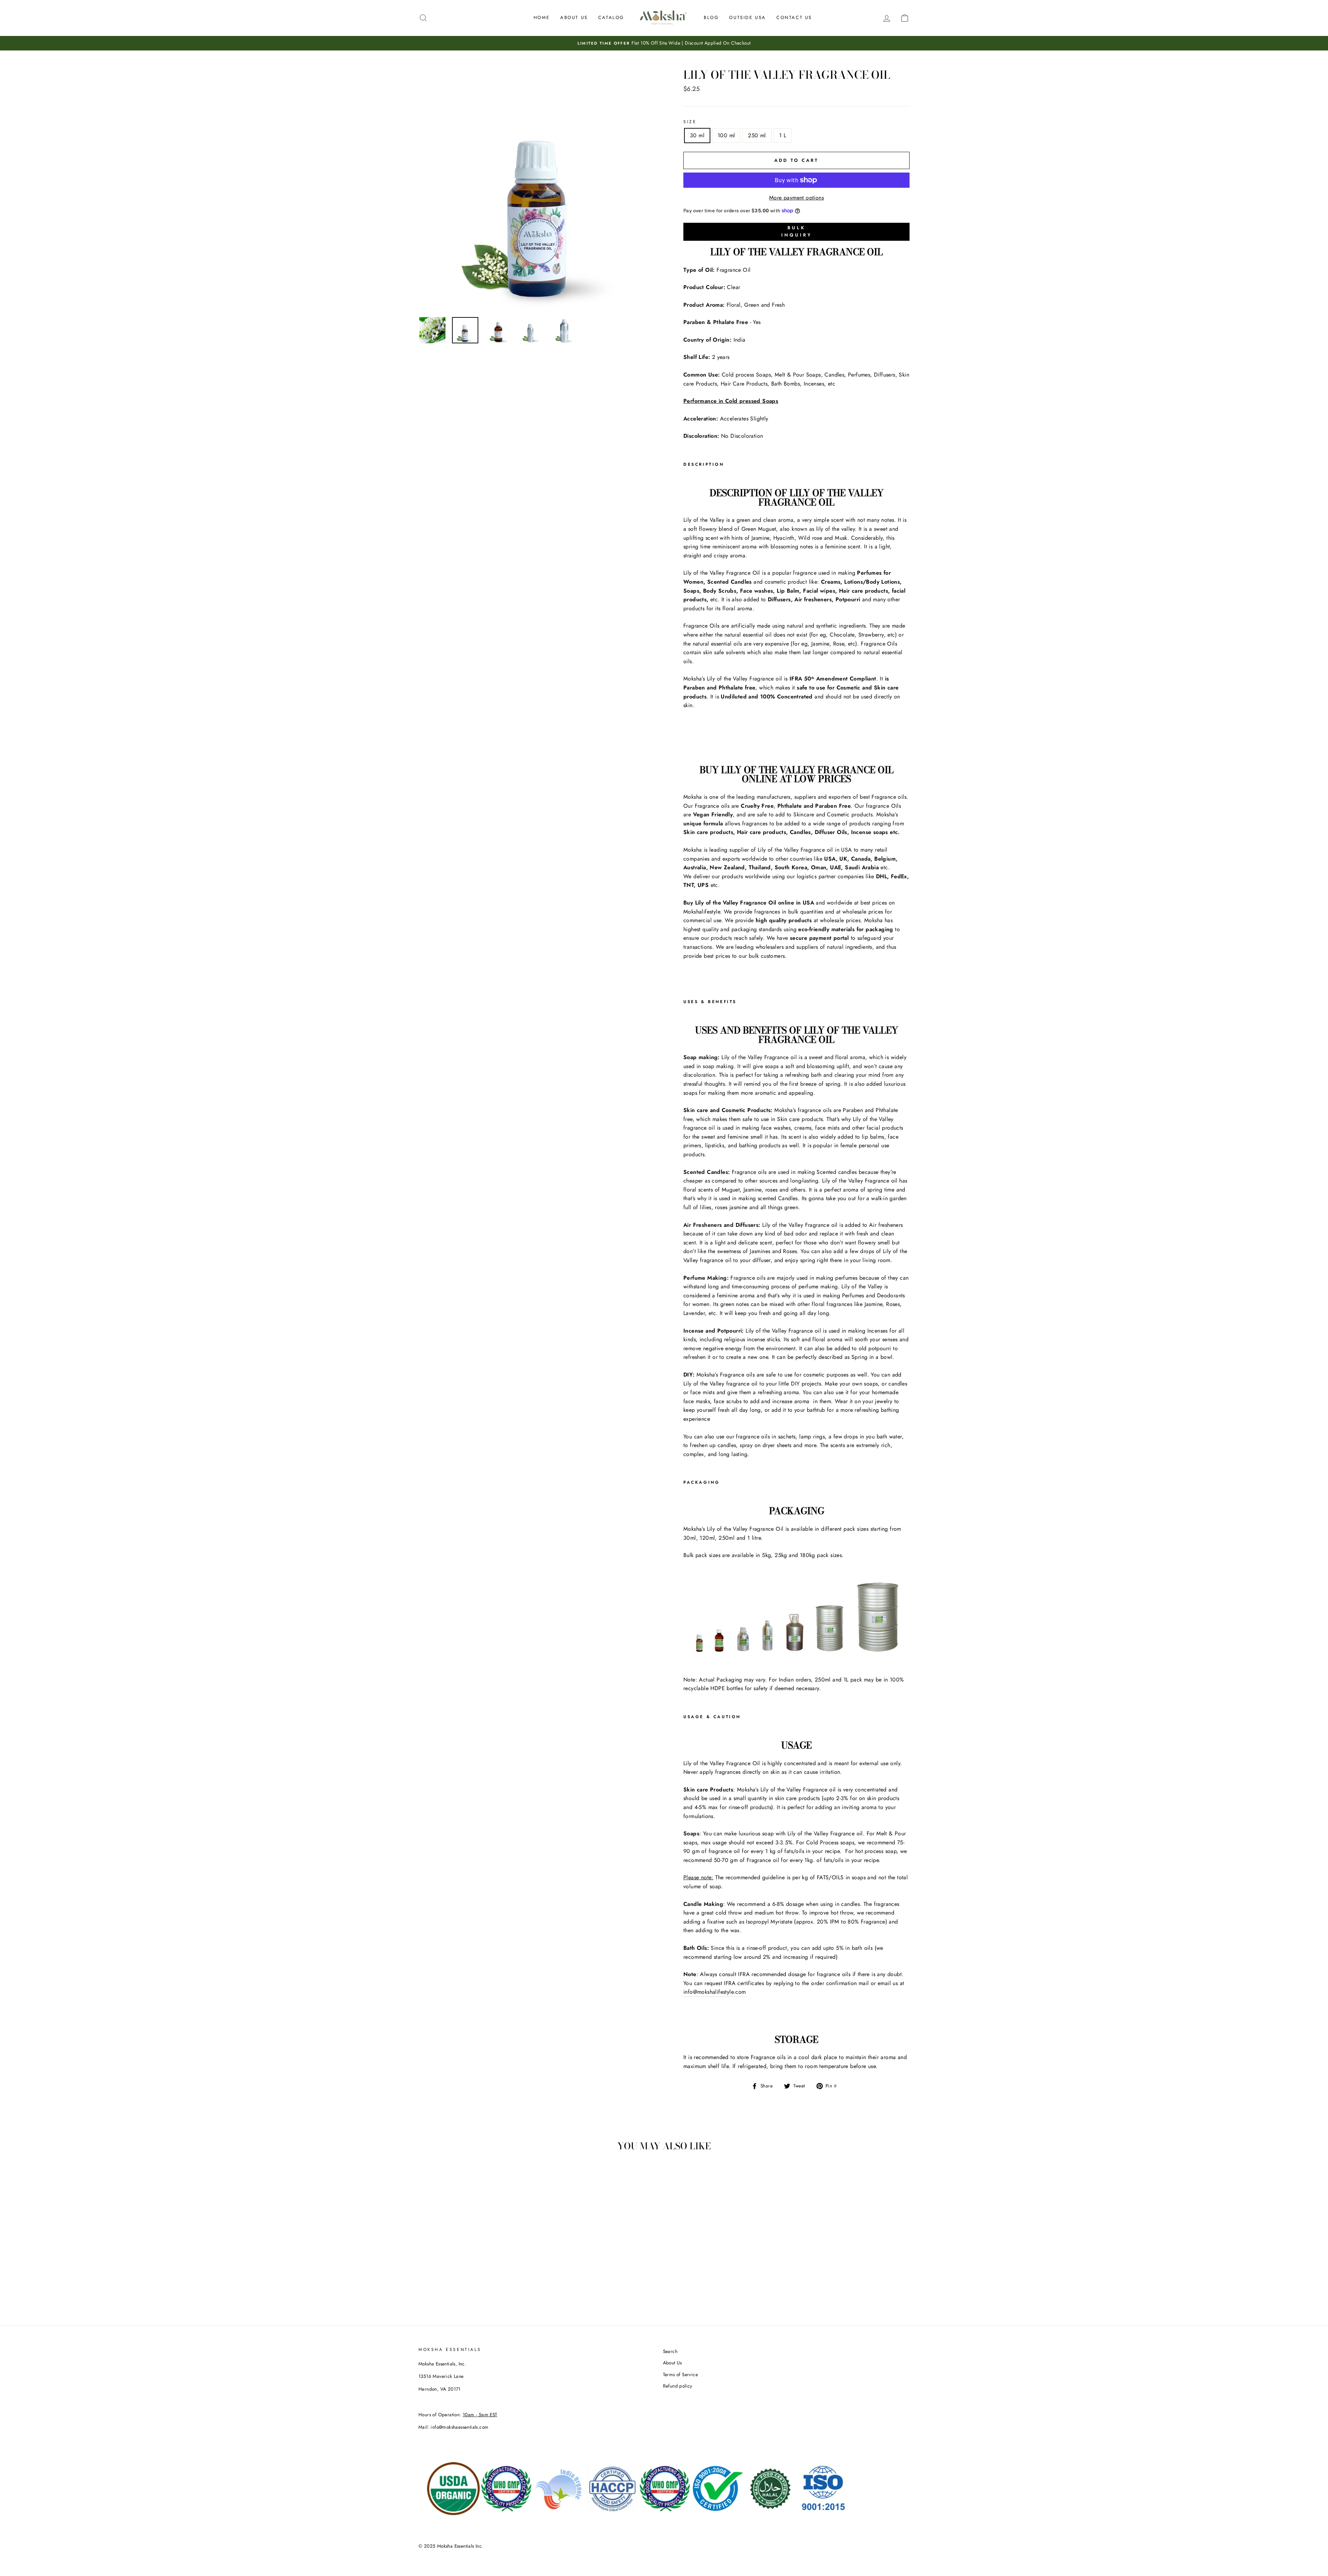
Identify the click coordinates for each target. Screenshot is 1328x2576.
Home (542, 17)
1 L (783, 135)
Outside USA (748, 17)
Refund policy (678, 2386)
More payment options (796, 198)
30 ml (697, 135)
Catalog (611, 17)
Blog (711, 17)
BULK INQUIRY (797, 232)
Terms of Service (680, 2374)
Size (690, 122)
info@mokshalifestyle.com (715, 1992)
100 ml (726, 135)
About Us (574, 17)
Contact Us (794, 17)
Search (670, 2351)
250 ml (757, 135)
